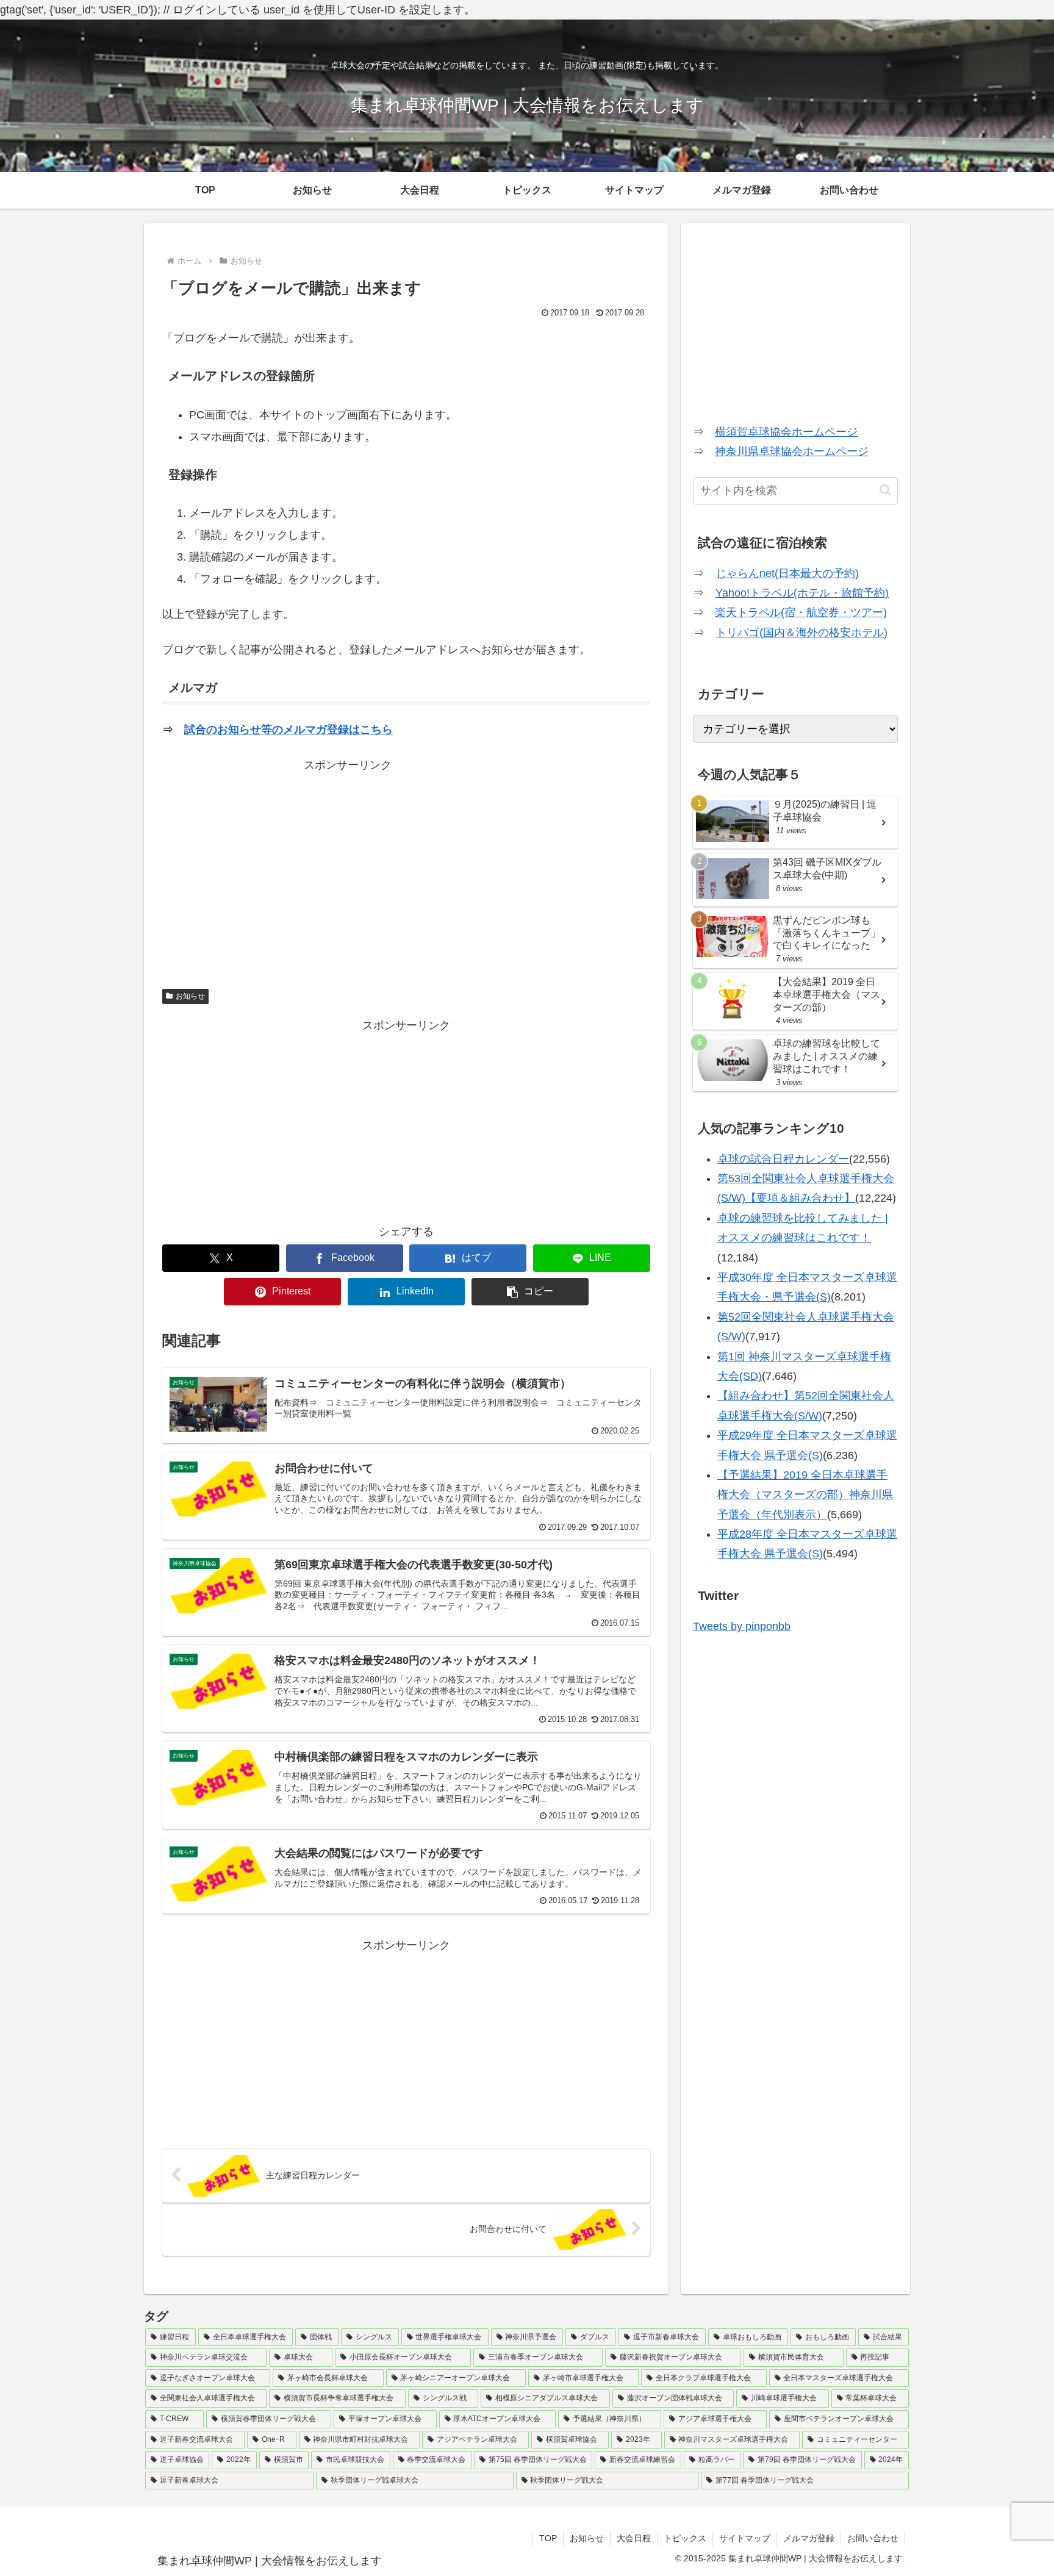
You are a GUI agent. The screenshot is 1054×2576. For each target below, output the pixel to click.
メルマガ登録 (809, 2538)
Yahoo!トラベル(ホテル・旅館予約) (802, 593)
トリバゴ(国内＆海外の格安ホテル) (801, 633)
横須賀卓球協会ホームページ (786, 432)
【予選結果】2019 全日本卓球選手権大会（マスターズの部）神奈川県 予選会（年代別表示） (805, 1495)
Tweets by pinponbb (742, 1626)
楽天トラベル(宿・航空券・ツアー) (801, 612)
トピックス (685, 2538)
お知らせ (190, 996)
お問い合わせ (873, 2538)
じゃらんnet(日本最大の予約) (787, 573)
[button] (530, 1292)
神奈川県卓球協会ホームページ (792, 451)
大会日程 (634, 2538)
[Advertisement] (406, 860)
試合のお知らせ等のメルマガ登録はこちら (289, 730)
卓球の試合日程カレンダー (783, 1159)
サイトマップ (745, 2538)
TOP (548, 2538)
